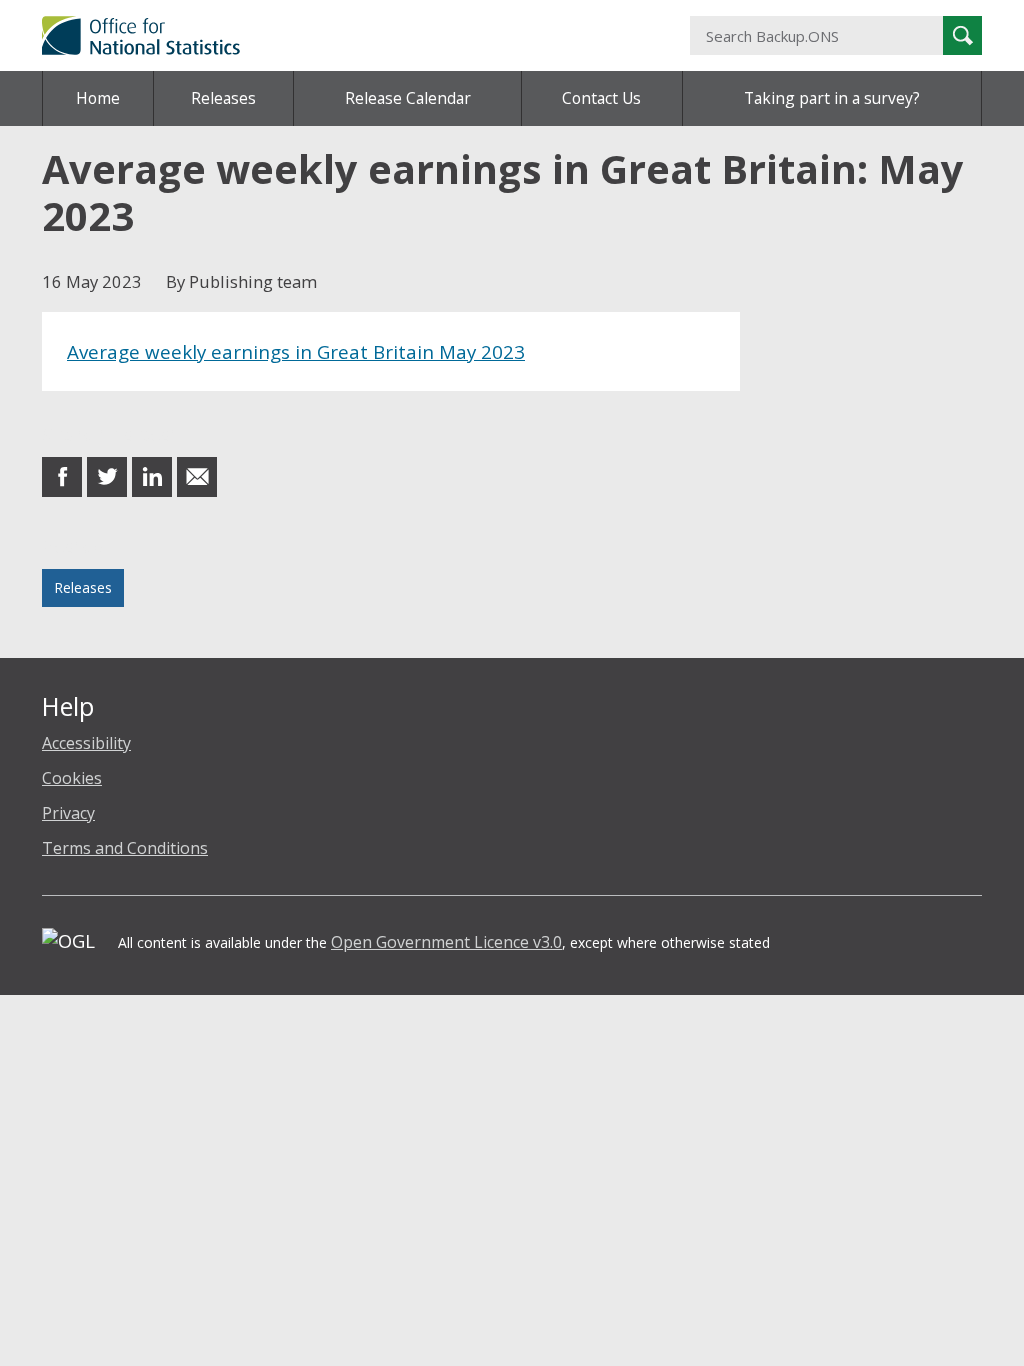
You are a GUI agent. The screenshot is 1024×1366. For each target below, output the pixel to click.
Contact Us (601, 98)
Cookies (72, 778)
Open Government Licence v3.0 (446, 942)
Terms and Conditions (125, 848)
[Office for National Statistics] (350, 35)
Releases (223, 98)
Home (98, 98)
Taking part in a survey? (832, 98)
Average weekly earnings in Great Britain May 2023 (296, 351)
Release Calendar (408, 98)
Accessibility (86, 743)
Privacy (68, 813)
